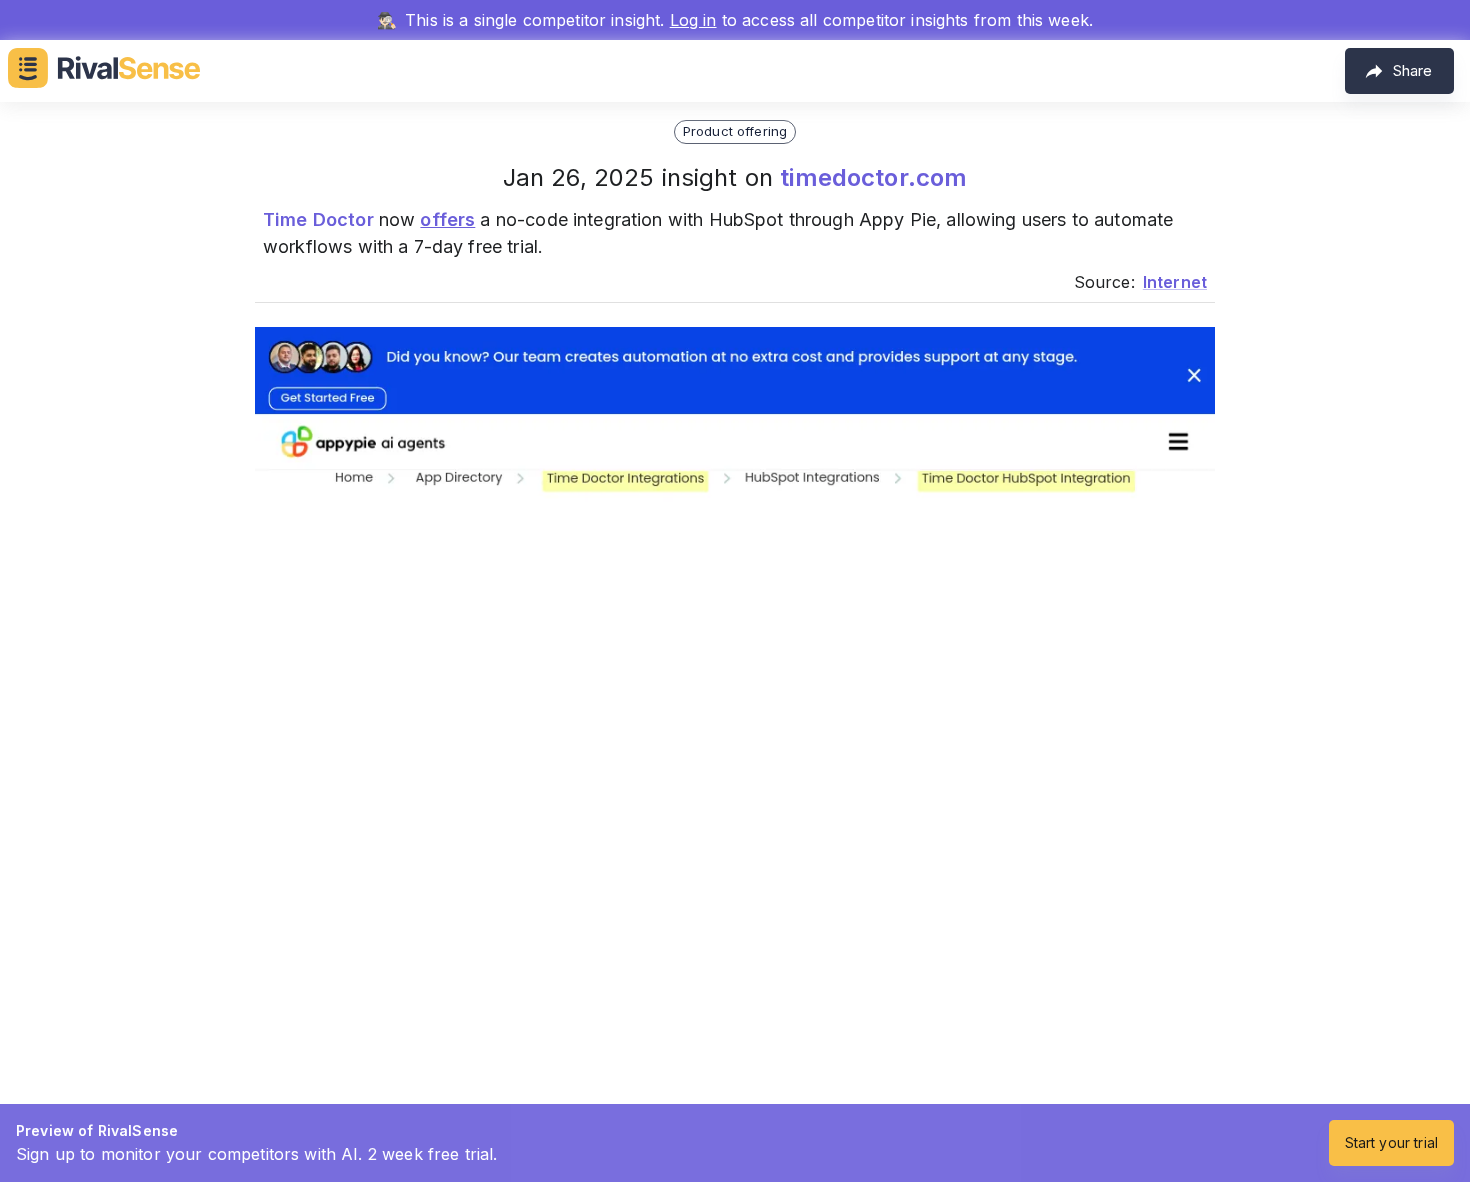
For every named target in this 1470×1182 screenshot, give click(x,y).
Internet (1175, 282)
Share (1412, 70)
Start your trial (1391, 1142)
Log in (693, 20)
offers (447, 219)
